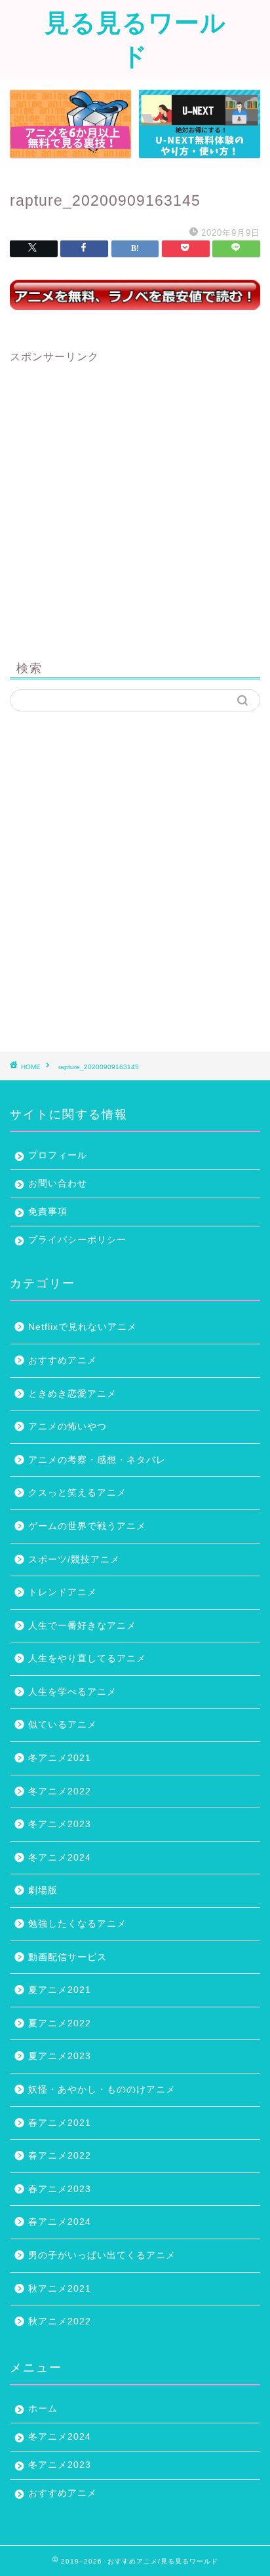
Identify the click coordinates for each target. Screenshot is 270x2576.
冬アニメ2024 (60, 1858)
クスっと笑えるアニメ (77, 1493)
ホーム (43, 2409)
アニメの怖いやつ (67, 1427)
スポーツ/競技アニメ (74, 1560)
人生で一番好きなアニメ (82, 1626)
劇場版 (43, 1890)
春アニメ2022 (60, 2156)
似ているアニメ (63, 1725)
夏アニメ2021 (60, 1990)
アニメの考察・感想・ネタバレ (97, 1460)
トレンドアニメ (63, 1592)
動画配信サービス (67, 1957)
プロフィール (58, 1155)
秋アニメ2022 (60, 2321)
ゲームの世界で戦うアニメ (87, 1526)
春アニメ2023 (60, 2189)
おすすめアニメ (63, 1360)
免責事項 (48, 1212)
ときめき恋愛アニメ (72, 1394)
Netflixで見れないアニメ (83, 1327)
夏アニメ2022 (60, 2023)
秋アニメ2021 (60, 2289)
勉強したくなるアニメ (77, 1924)
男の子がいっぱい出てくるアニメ (102, 2255)
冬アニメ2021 (60, 1758)
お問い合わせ (58, 1184)
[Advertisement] (135, 499)
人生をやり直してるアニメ (87, 1658)
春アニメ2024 (60, 2222)
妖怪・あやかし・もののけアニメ (102, 2090)
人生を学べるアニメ (72, 1692)
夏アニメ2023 (60, 2056)
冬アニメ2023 (60, 1824)
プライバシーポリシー (77, 1240)
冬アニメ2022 (60, 1791)
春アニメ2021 (60, 2123)
